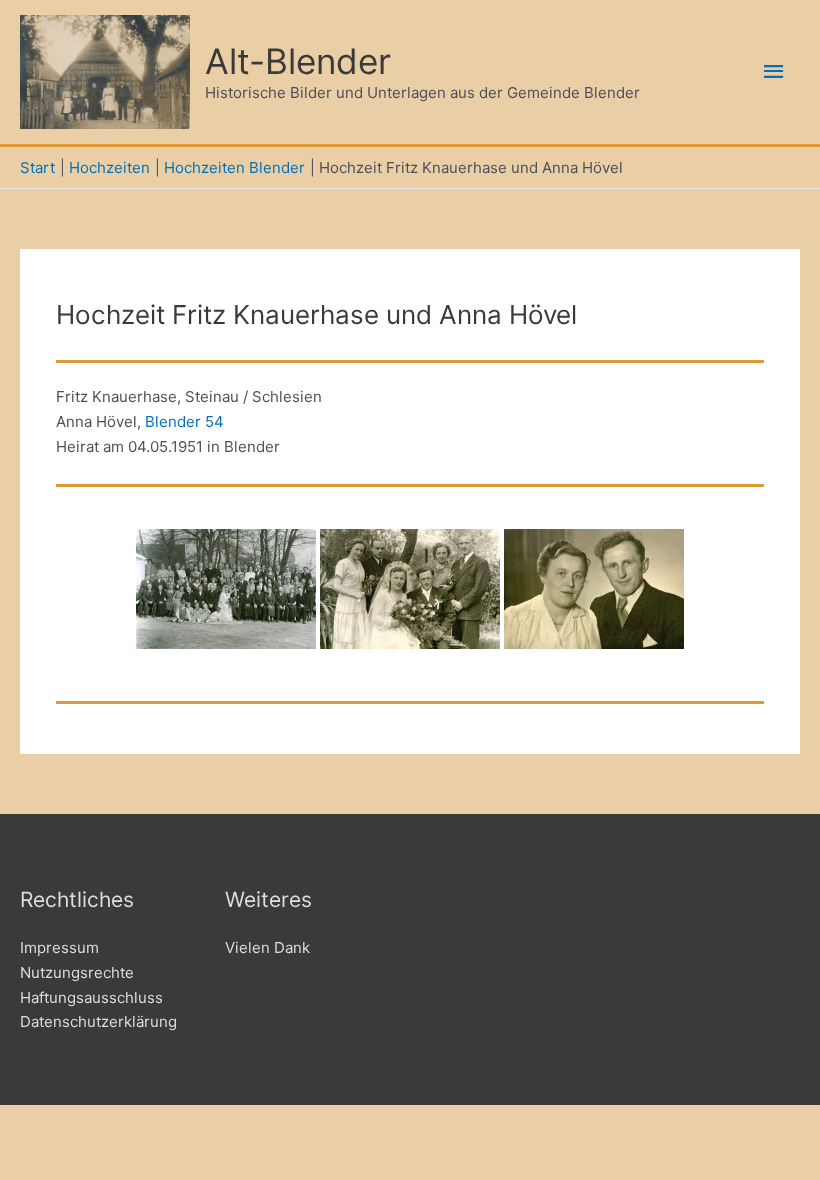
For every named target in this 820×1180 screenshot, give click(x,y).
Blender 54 (184, 421)
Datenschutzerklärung (98, 1021)
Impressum (59, 947)
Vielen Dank (267, 947)
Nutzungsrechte (77, 972)
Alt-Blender (298, 61)
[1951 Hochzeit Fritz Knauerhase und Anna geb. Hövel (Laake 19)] (226, 589)
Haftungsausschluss (91, 997)
